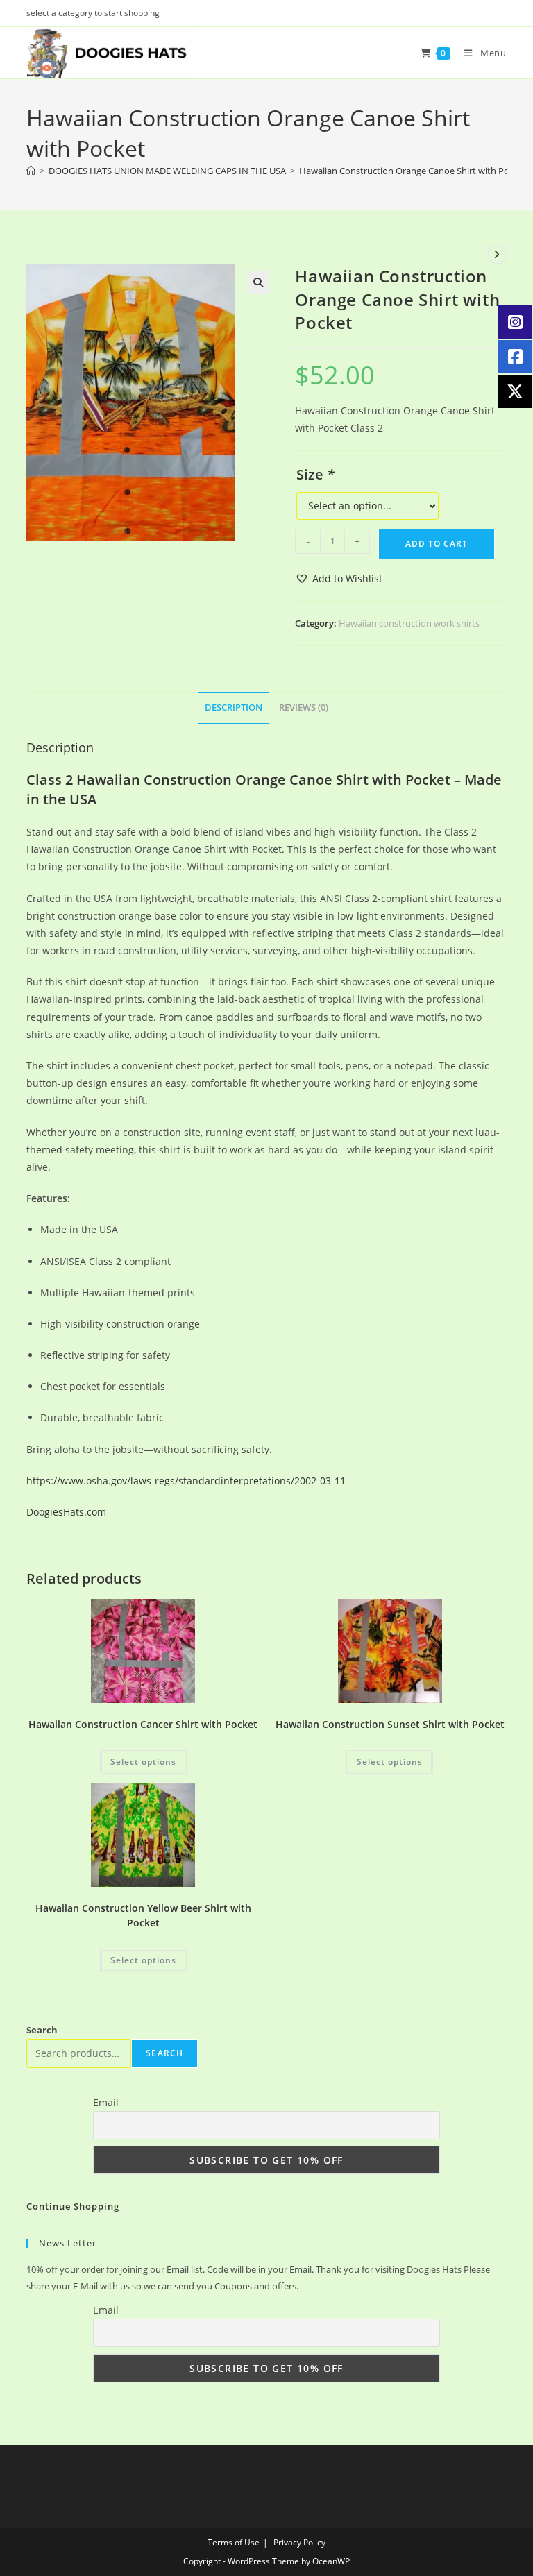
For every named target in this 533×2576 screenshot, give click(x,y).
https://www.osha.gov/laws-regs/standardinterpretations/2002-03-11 (186, 1481)
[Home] (31, 171)
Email (106, 2102)
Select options (143, 1762)
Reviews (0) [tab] (304, 707)
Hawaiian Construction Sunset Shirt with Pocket (390, 1724)
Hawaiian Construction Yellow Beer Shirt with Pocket (143, 1915)
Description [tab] (234, 707)
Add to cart (437, 544)
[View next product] (497, 255)
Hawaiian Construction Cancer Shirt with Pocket (143, 1724)
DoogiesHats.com (66, 1512)
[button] (258, 282)
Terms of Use (234, 2542)
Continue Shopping (73, 2206)
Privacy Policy (299, 2542)
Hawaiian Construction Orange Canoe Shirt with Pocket (413, 171)
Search (42, 2030)
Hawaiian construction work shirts (409, 623)
